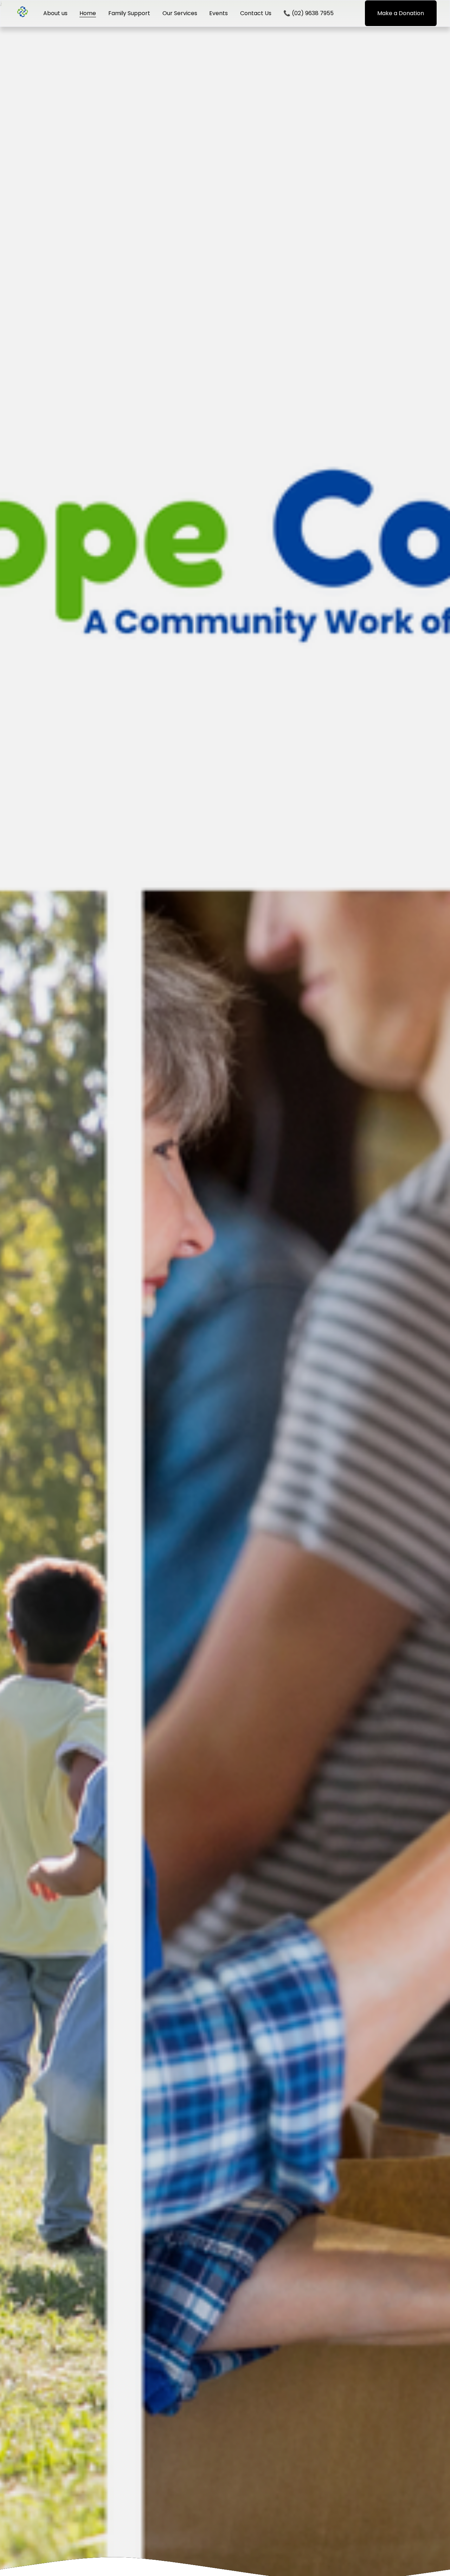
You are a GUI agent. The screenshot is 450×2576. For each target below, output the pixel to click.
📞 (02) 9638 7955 (308, 13)
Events (218, 13)
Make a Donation (401, 13)
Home (88, 13)
